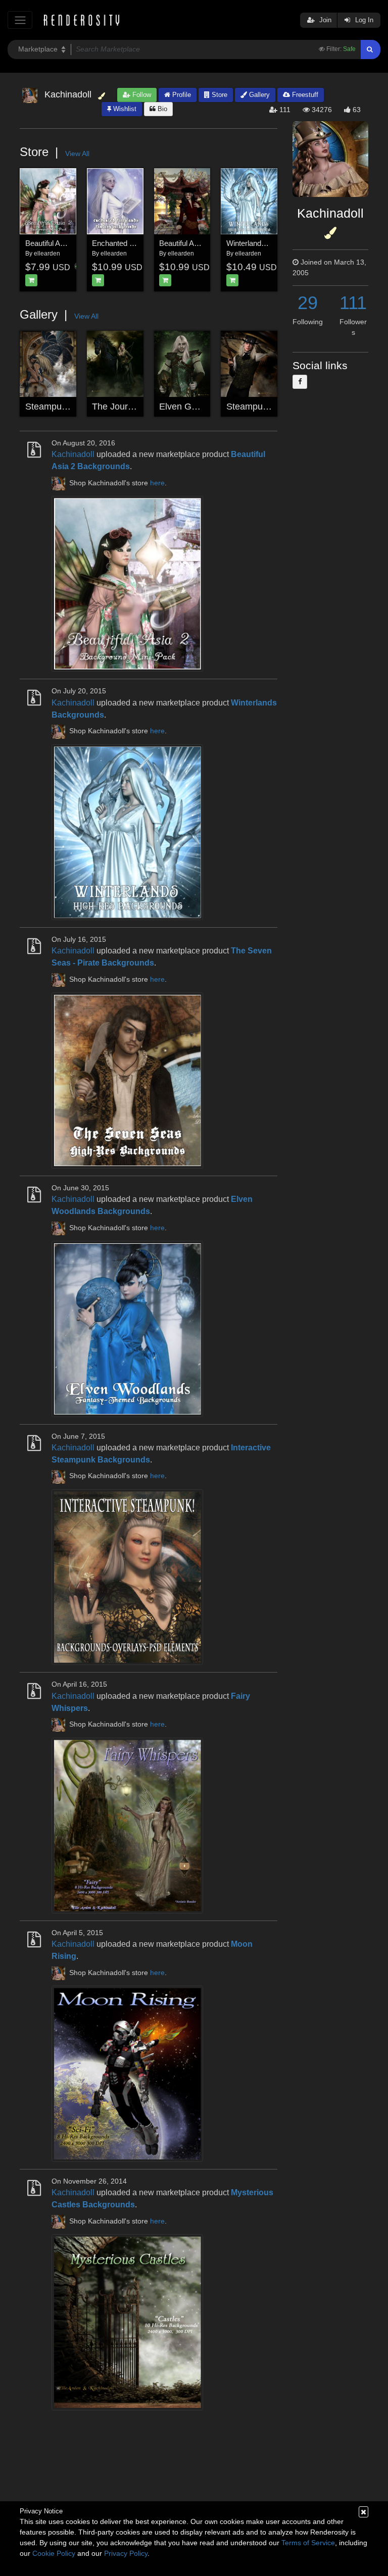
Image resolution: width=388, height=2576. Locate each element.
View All (77, 154)
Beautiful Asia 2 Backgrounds (74, 243)
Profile (181, 95)
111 (353, 303)
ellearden (47, 254)
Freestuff (304, 95)
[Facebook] (300, 382)
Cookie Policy (54, 2553)
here (157, 483)
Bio (161, 109)
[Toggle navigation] (20, 20)
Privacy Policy (126, 2553)
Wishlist (124, 109)
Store (219, 95)
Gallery (258, 95)
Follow (141, 95)
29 (308, 303)
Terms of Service (308, 2543)
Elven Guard (184, 407)
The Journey (117, 407)
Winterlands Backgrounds (269, 243)
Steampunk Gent (260, 407)
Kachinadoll (73, 454)
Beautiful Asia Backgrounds (204, 243)
